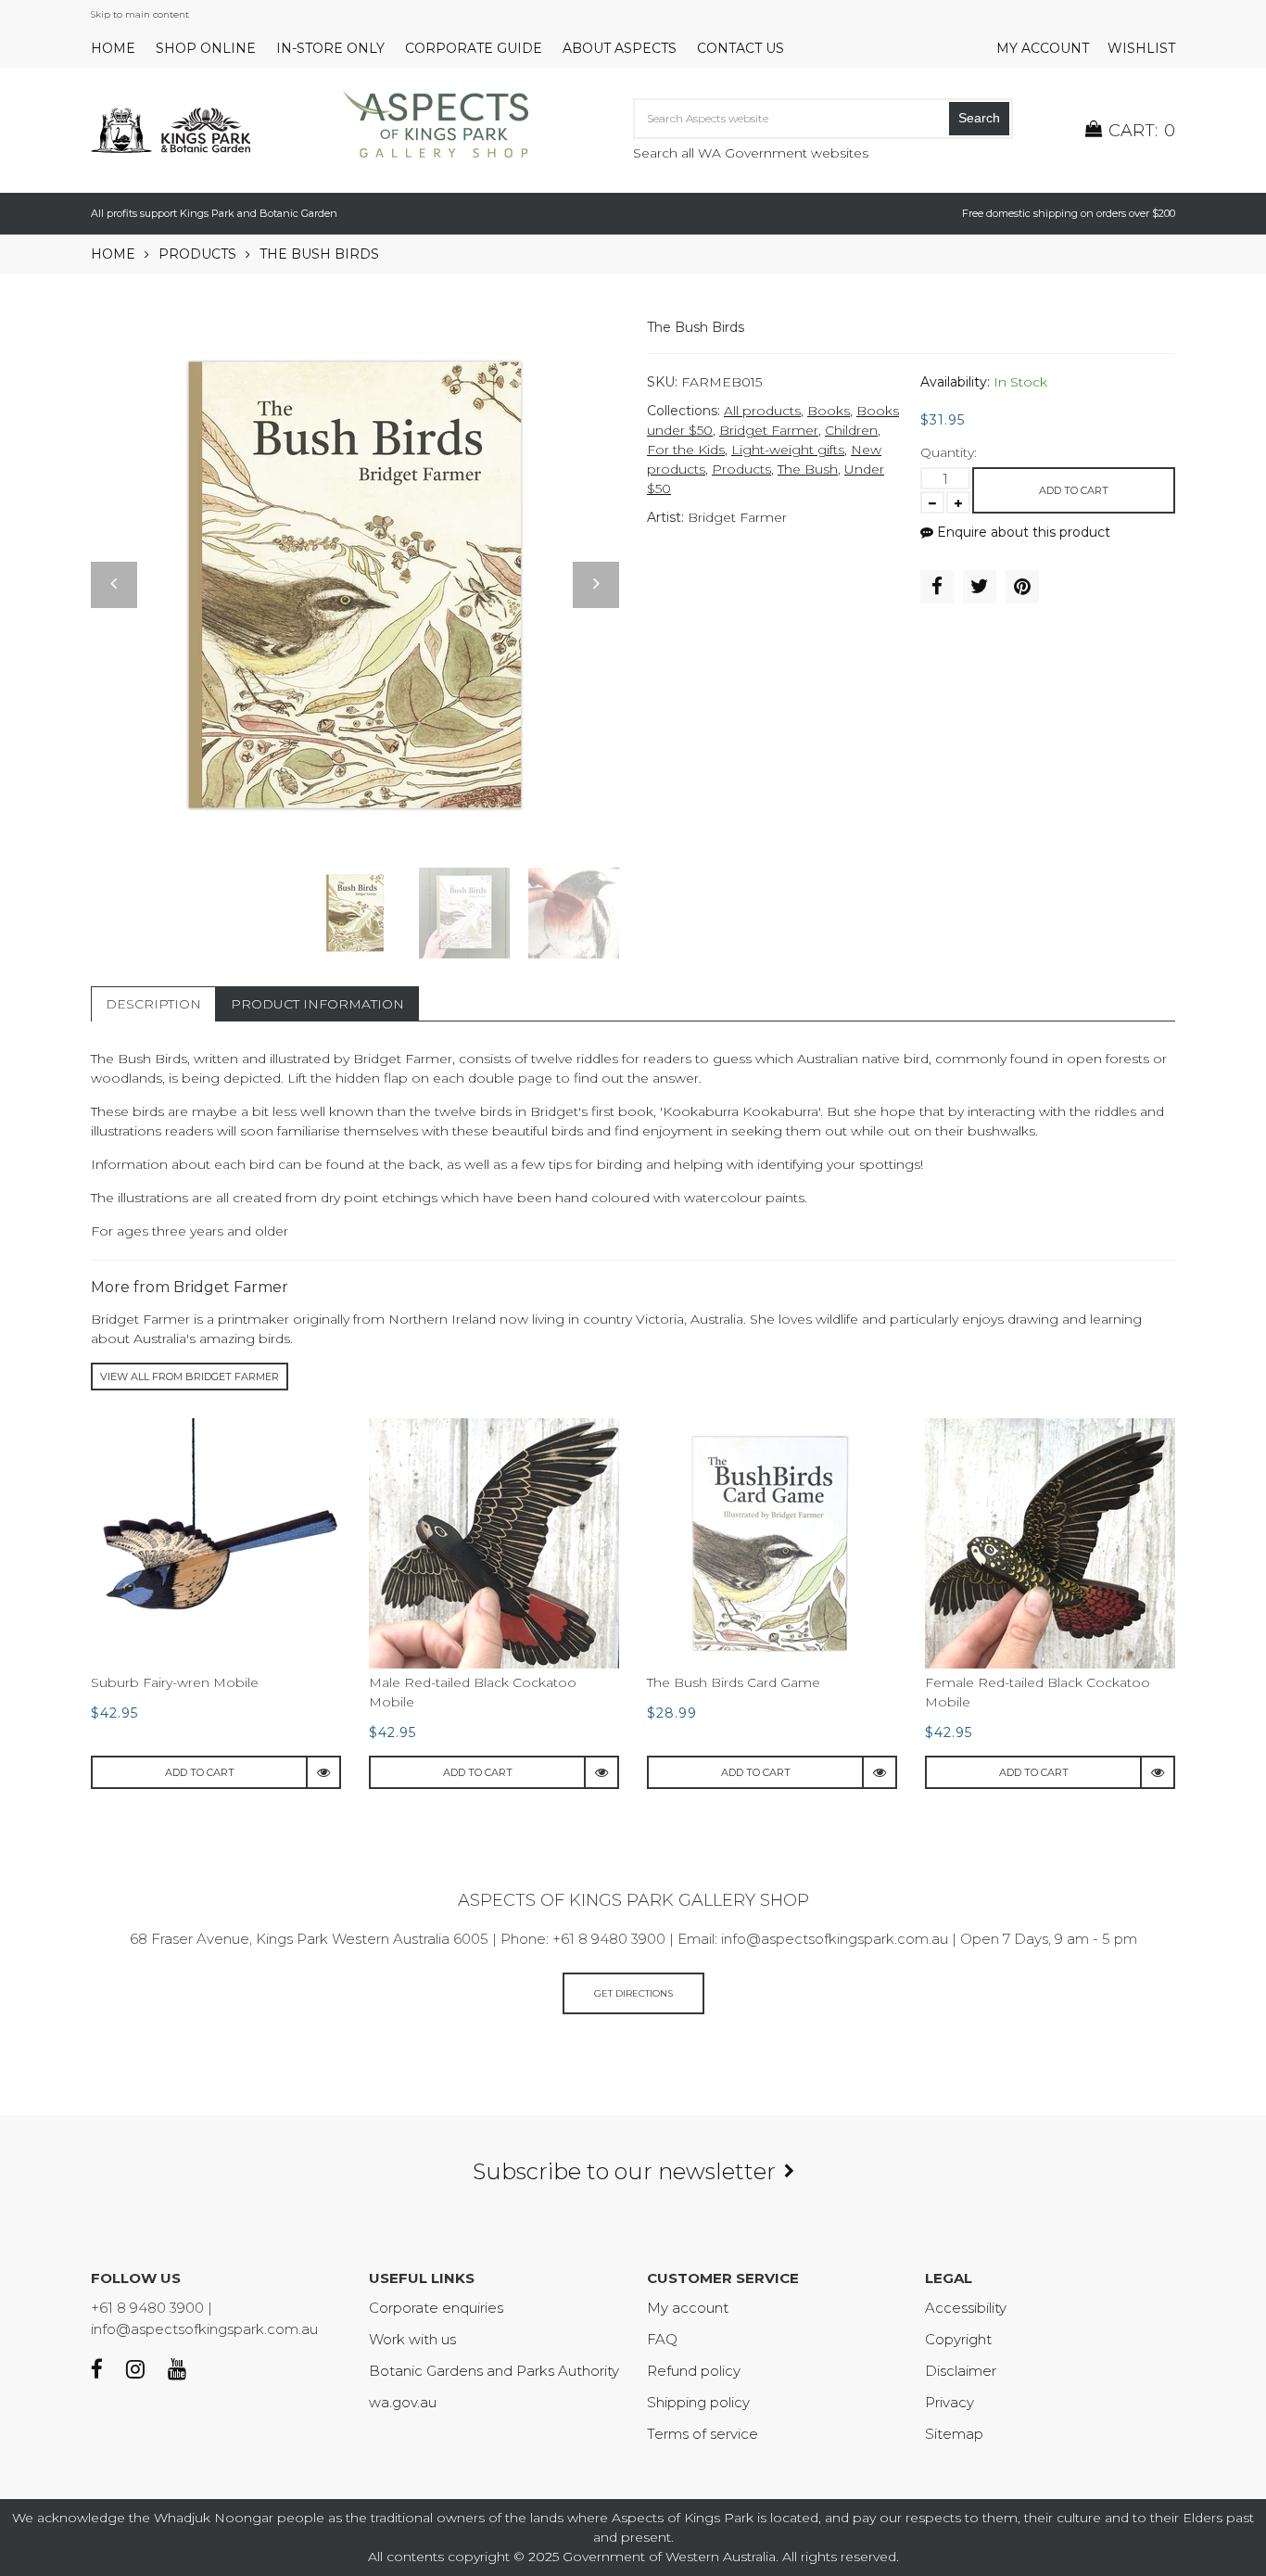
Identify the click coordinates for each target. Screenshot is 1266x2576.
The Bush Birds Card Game (734, 1682)
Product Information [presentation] (317, 1004)
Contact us (741, 48)
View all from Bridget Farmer (190, 1377)
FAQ (662, 2339)
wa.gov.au (403, 2402)
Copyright (958, 2339)
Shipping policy (698, 2402)
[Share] (937, 587)
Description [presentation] (153, 1004)
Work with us (412, 2339)
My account (1043, 48)
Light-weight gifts (788, 450)
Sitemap (954, 2434)
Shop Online (206, 48)
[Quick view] (324, 1772)
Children (851, 430)
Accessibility (966, 2308)
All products (762, 411)
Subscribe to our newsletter (624, 2171)
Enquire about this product (1022, 532)
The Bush (808, 469)
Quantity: (949, 452)
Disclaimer (961, 2371)
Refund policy (694, 2371)
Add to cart (1074, 490)
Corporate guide (474, 48)
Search (979, 118)
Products (197, 254)
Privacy (949, 2402)
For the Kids (686, 450)
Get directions (633, 1993)
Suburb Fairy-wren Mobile (175, 1682)
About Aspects (620, 48)
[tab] (153, 1004)
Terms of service (703, 2434)
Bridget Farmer (769, 430)
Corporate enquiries (436, 2308)
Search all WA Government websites (751, 153)
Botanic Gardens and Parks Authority (494, 2371)
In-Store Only (330, 48)
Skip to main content (140, 14)
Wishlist (1141, 48)
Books (829, 411)
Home (113, 48)
